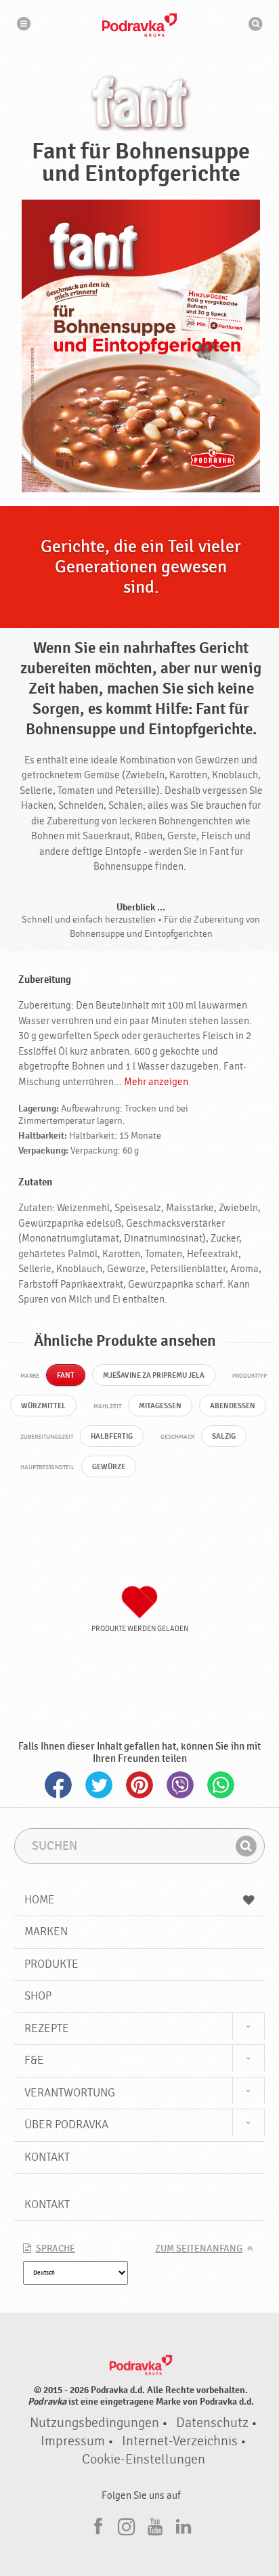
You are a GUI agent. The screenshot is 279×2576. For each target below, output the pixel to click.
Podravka (139, 25)
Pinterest (139, 1785)
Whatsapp (221, 1785)
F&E (34, 2060)
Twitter (99, 1785)
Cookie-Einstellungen (144, 2459)
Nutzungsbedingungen (94, 2423)
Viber (180, 1785)
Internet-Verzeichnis (180, 2441)
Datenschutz (212, 2423)
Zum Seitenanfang (199, 2249)
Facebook (58, 1785)
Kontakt (47, 2157)
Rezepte (47, 2028)
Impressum (73, 2441)
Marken (46, 1931)
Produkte (51, 1964)
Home (40, 1900)
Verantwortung (70, 2093)
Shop (38, 1996)
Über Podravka (66, 2125)
